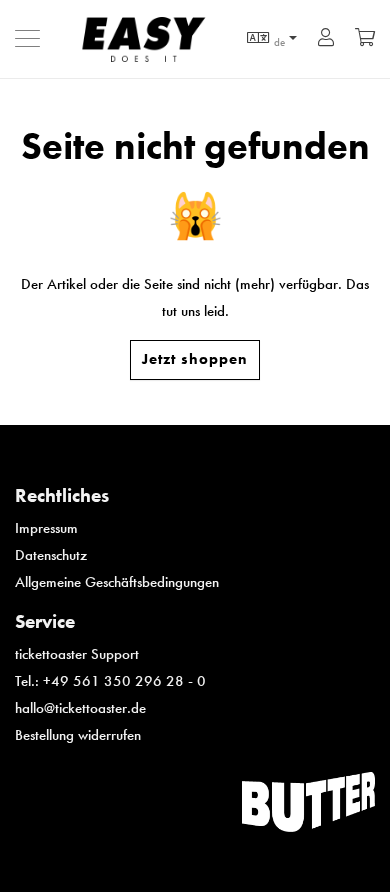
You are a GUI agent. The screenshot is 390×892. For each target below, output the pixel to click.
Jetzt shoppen (195, 359)
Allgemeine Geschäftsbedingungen (117, 582)
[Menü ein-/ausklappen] (33, 39)
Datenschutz (51, 555)
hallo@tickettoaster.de (80, 708)
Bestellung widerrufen (78, 735)
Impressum (46, 528)
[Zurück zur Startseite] (152, 39)
